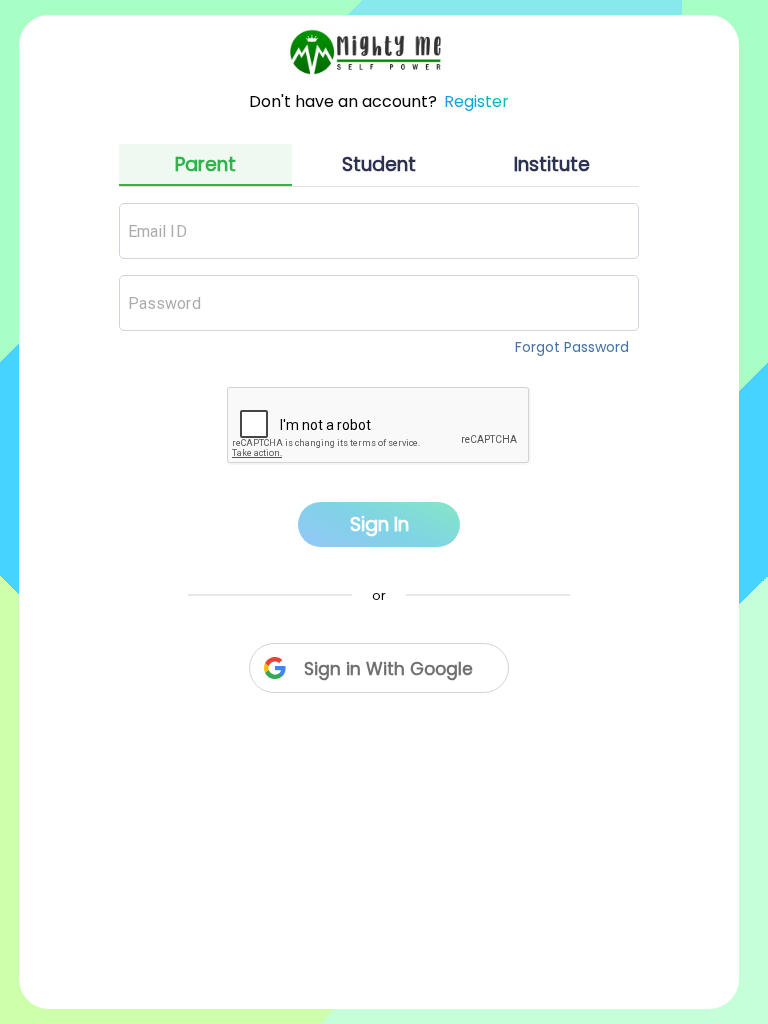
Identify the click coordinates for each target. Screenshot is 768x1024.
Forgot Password (572, 347)
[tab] (205, 165)
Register (476, 101)
